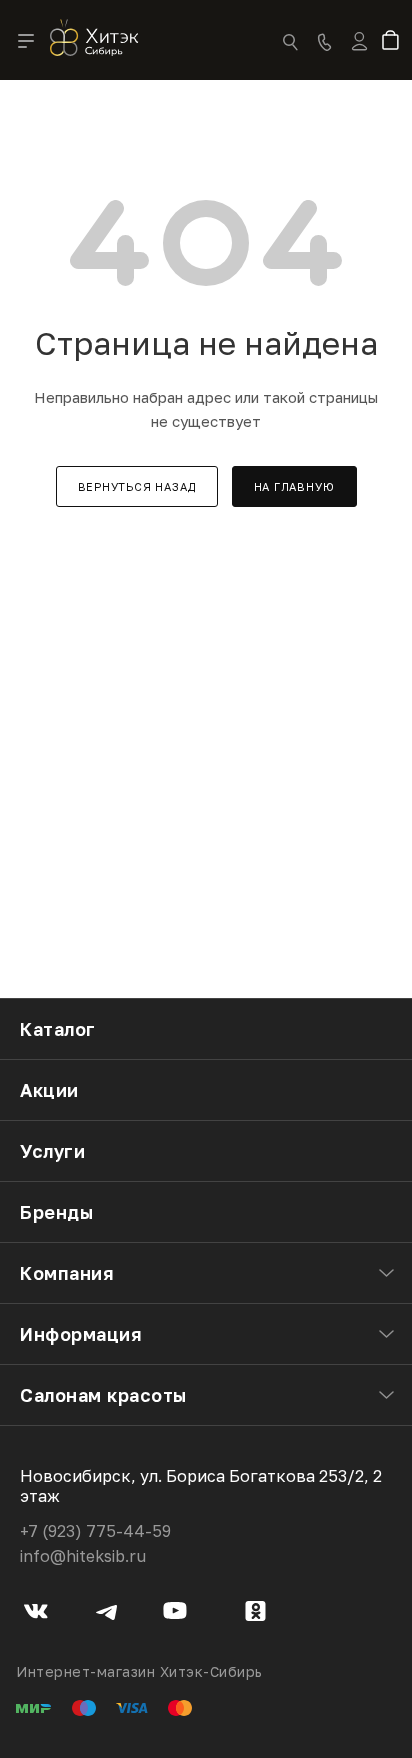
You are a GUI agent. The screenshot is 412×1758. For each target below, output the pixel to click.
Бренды (56, 1212)
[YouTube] (175, 1614)
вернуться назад (137, 486)
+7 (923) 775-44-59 (95, 1531)
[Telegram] (106, 1614)
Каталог (58, 1029)
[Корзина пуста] (394, 42)
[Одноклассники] (255, 1614)
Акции (49, 1090)
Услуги (52, 1151)
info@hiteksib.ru (83, 1556)
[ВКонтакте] (36, 1614)
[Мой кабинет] (359, 54)
